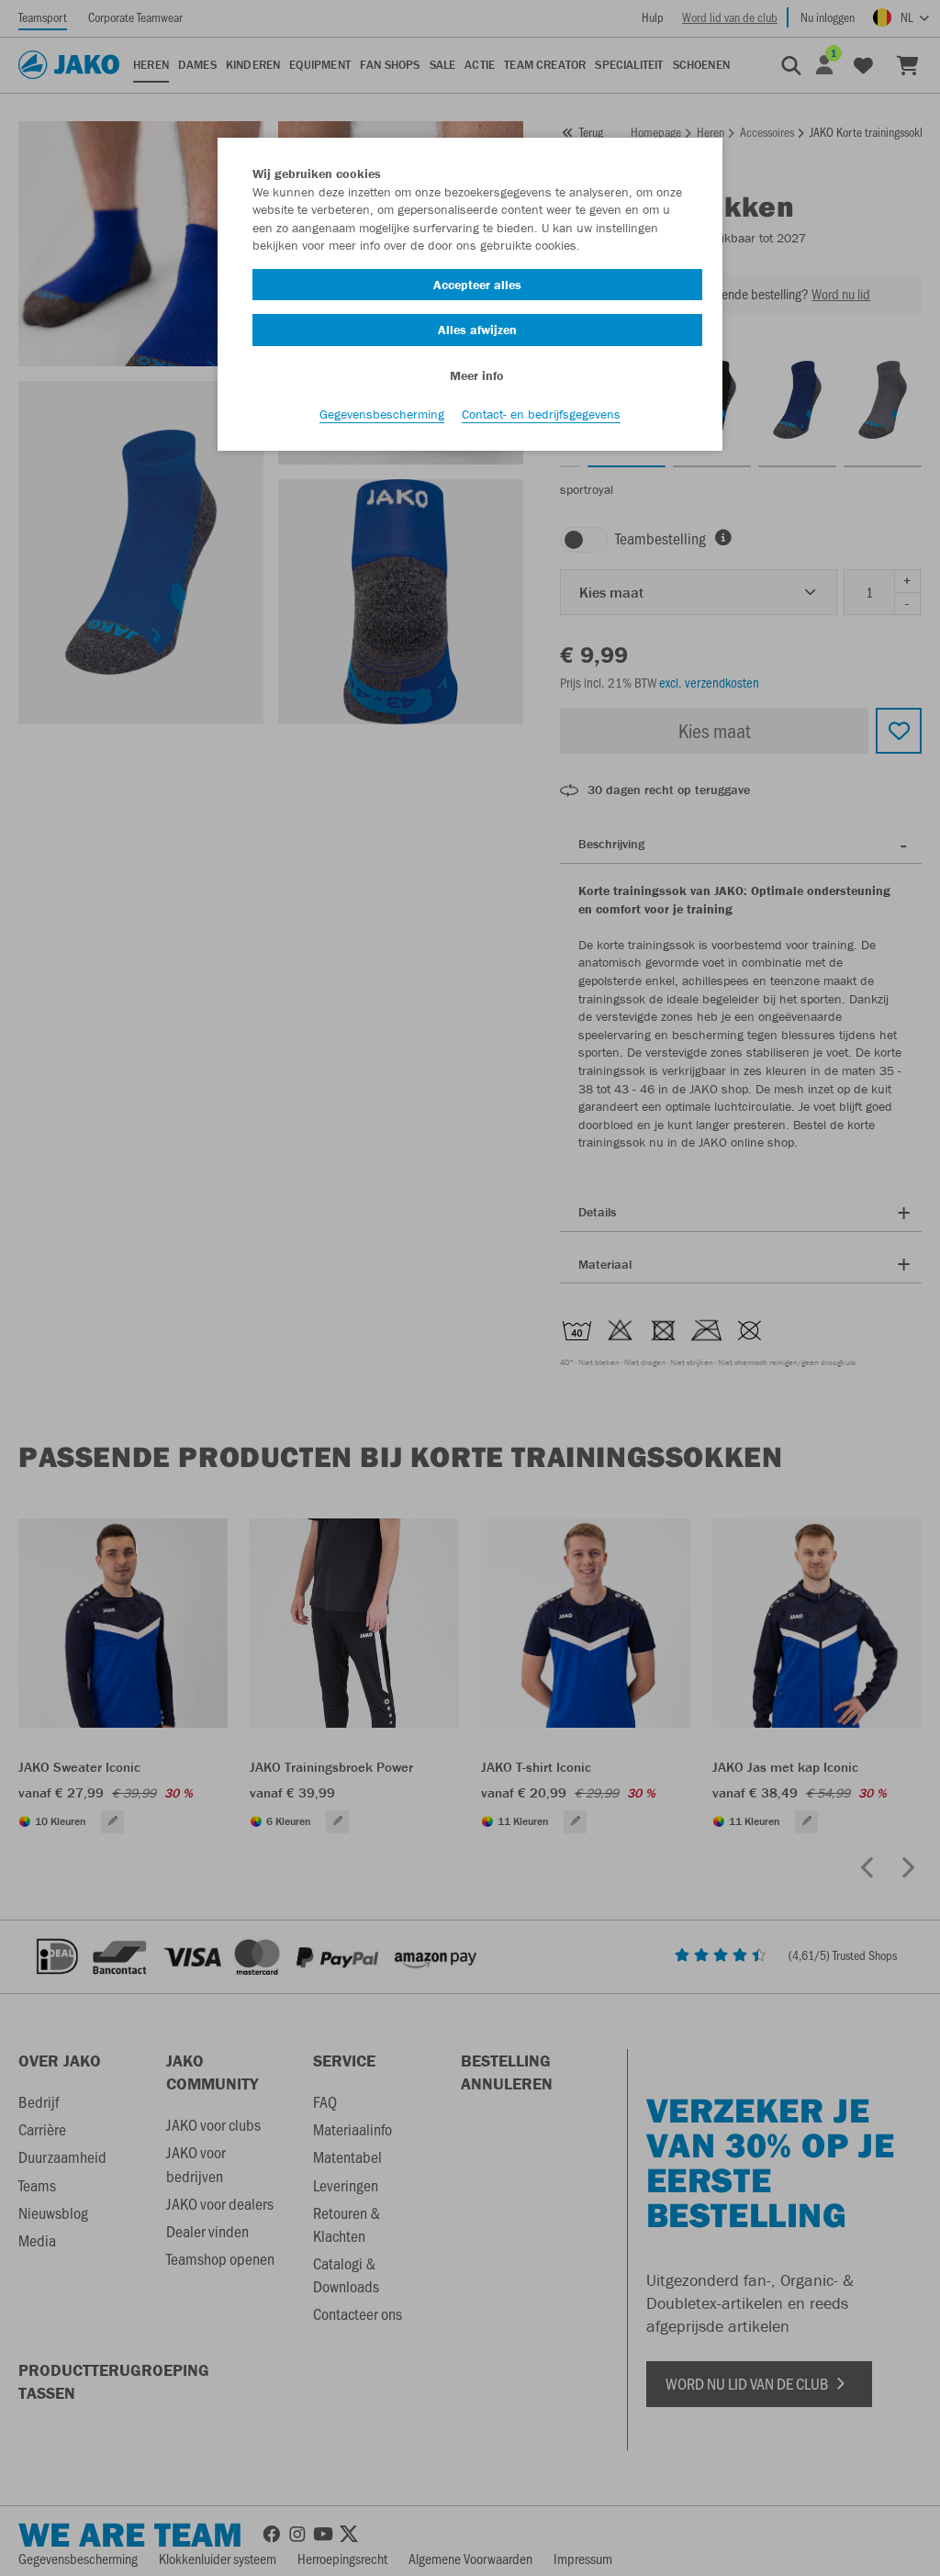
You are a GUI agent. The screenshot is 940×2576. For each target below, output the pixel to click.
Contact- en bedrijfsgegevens (541, 414)
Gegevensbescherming (382, 414)
